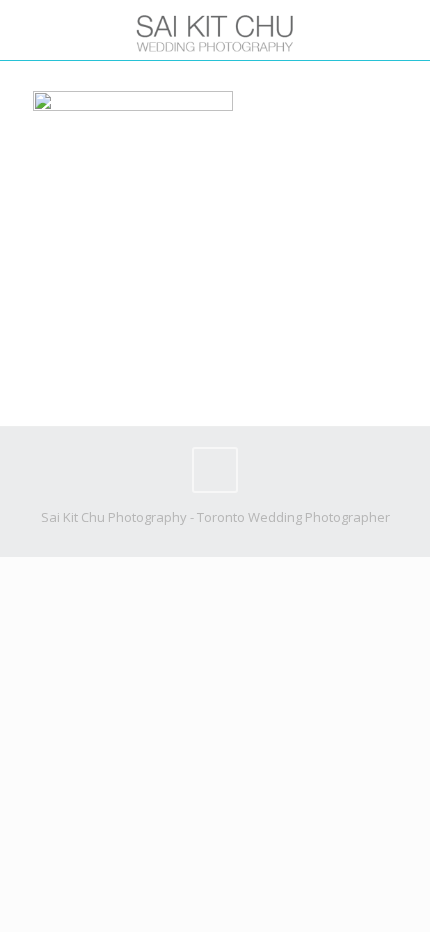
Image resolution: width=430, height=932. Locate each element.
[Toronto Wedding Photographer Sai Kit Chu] (215, 30)
